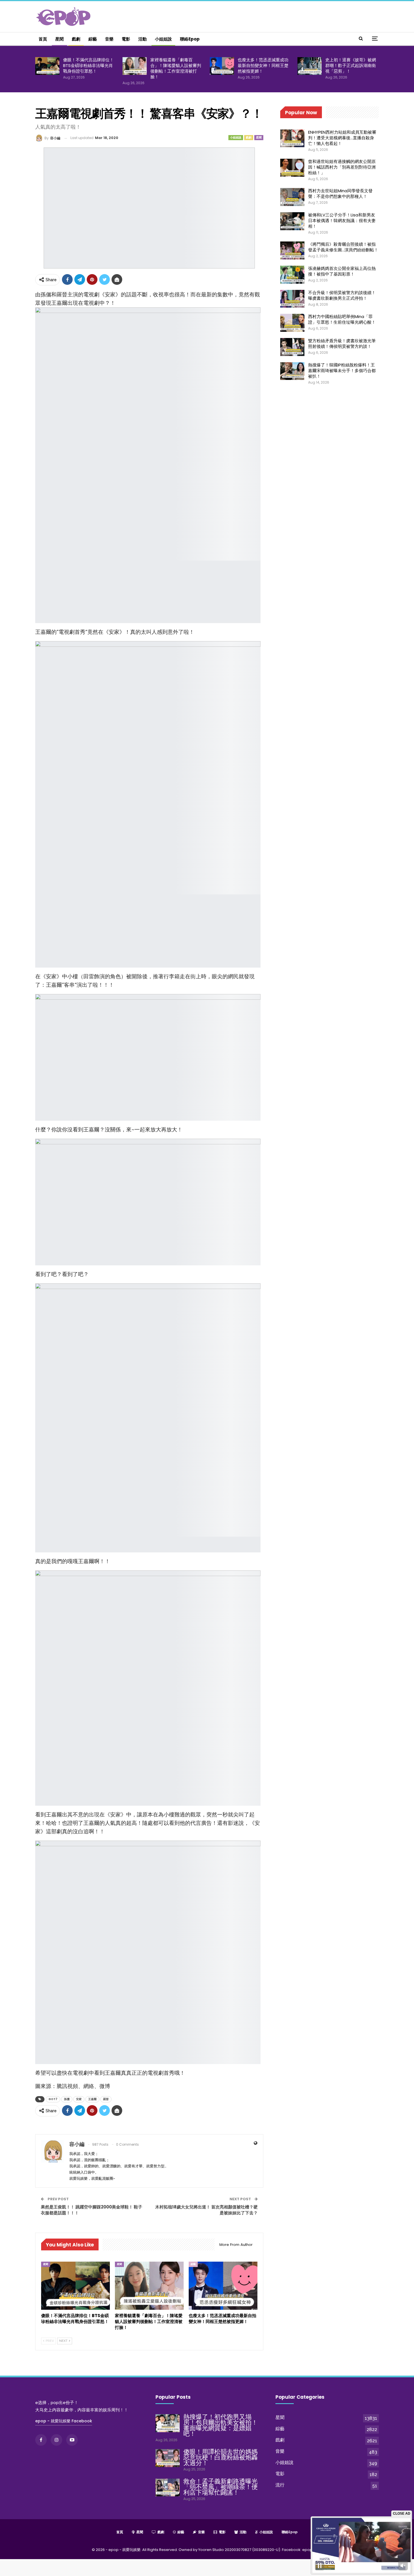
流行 (280, 2485)
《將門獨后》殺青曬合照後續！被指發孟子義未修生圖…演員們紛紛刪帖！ (343, 247)
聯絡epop (190, 39)
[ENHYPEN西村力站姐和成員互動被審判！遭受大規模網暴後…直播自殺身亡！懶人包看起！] (292, 138)
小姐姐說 (163, 39)
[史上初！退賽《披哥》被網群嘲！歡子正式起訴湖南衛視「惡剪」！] (310, 66)
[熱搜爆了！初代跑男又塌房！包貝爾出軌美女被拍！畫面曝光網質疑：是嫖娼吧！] (168, 2423)
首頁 (43, 39)
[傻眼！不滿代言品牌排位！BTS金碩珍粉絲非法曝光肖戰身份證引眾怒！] (47, 66)
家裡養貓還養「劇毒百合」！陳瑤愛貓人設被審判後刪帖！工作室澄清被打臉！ (176, 68)
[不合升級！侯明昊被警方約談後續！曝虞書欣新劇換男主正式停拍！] (292, 299)
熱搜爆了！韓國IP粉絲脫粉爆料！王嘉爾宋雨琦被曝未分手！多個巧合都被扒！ (342, 371)
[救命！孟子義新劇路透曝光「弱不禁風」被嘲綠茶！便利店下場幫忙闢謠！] (168, 2488)
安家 (79, 2099)
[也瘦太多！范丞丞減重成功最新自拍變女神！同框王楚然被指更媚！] (222, 66)
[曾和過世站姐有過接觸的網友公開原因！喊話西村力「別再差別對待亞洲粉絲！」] (292, 168)
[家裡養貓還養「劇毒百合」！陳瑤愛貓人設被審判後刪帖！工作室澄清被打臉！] (135, 66)
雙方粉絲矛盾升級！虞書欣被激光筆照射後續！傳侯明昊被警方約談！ (342, 343)
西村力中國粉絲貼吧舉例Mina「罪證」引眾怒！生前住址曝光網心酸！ (342, 319)
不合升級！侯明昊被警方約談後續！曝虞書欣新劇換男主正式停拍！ (342, 295)
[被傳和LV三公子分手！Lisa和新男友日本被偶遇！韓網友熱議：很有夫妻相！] (292, 221)
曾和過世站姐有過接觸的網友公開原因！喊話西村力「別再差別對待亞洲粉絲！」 (342, 167)
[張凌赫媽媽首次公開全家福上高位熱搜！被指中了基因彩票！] (292, 275)
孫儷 (67, 2099)
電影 (126, 39)
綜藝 (93, 39)
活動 (143, 39)
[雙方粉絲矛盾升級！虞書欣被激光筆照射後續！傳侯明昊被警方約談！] (292, 347)
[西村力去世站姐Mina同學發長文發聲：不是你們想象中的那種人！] (292, 197)
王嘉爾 (92, 2099)
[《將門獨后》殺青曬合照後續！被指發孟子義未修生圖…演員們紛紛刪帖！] (292, 250)
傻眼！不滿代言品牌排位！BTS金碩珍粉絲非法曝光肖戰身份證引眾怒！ (88, 65)
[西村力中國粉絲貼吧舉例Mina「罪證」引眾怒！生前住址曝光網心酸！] (292, 323)
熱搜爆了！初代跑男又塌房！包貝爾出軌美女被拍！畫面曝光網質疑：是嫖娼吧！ (221, 2425)
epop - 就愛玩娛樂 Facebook (64, 2421)
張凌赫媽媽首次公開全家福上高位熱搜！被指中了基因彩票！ (342, 271)
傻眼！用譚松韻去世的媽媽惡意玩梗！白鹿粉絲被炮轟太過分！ (221, 2457)
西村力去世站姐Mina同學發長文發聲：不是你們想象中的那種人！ (340, 193)
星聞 (59, 39)
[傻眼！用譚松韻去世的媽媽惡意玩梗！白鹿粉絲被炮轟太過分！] (168, 2458)
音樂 (109, 39)
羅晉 (106, 2099)
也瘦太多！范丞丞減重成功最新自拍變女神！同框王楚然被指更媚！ (263, 65)
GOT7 (53, 2099)
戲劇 (76, 39)
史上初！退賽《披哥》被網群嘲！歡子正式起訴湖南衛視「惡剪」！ (351, 65)
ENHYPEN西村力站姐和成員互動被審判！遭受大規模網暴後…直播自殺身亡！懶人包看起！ (342, 138)
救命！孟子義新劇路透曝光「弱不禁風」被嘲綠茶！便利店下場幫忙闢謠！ (221, 2487)
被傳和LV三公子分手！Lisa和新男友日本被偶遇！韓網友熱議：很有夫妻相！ (342, 221)
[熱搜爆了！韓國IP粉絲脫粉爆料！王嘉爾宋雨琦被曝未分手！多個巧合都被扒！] (292, 371)
